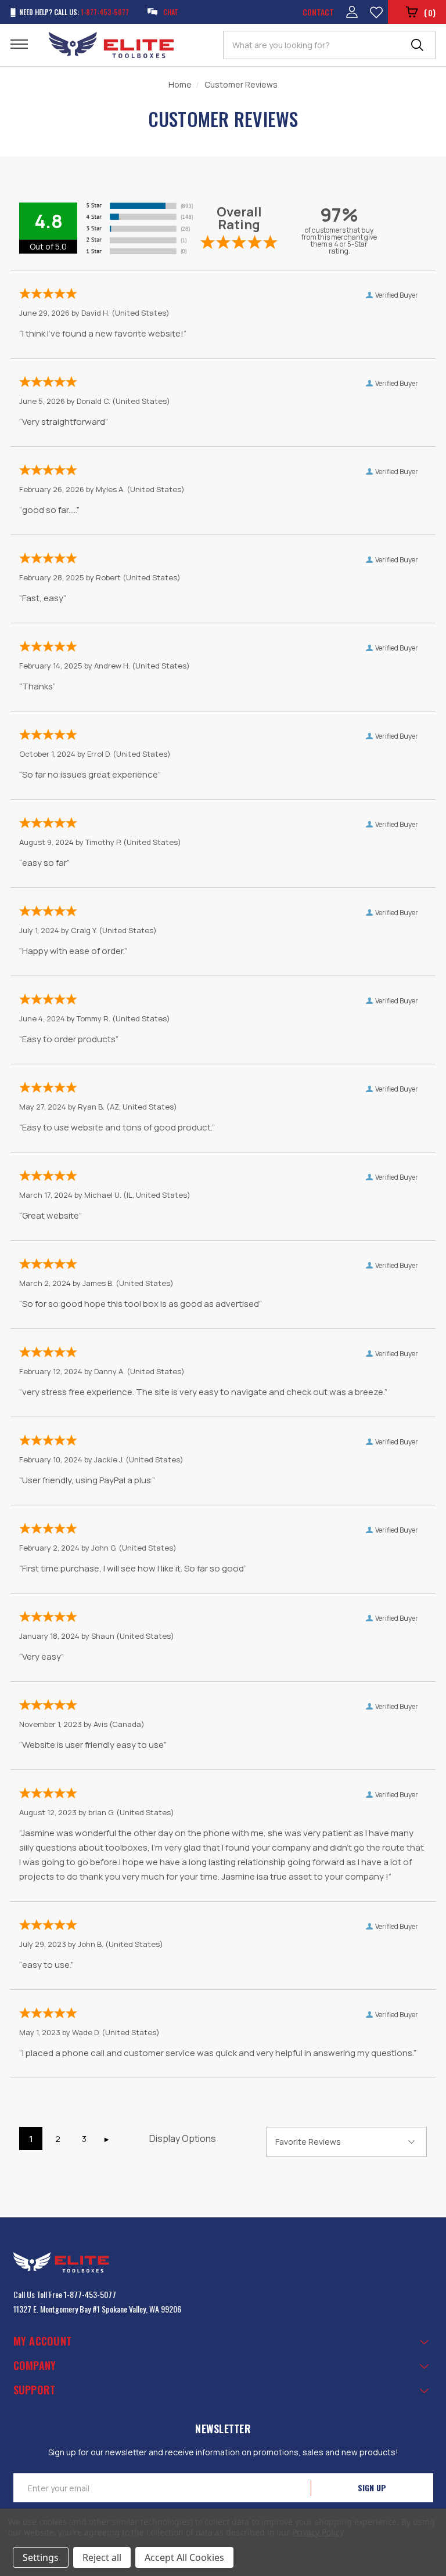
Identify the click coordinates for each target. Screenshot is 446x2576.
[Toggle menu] (26, 44)
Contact (318, 12)
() (430, 12)
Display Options (183, 2138)
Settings (41, 2557)
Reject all (102, 2557)
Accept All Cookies (184, 2557)
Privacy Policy (317, 2532)
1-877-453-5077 (90, 2294)
